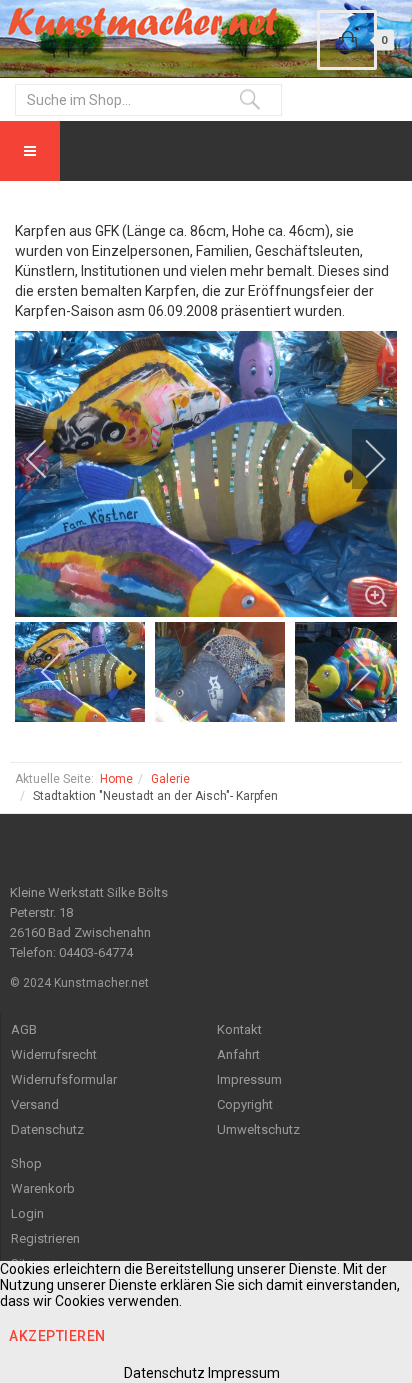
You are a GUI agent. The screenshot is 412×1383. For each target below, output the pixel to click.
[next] (362, 459)
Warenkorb (43, 1188)
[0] (347, 40)
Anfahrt (238, 1054)
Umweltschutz (258, 1129)
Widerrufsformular (64, 1079)
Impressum (249, 1079)
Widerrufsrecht (54, 1054)
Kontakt (239, 1029)
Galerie (170, 779)
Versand (35, 1104)
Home (116, 779)
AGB (24, 1029)
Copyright (245, 1104)
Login (27, 1213)
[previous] (50, 459)
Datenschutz (47, 1129)
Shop (26, 1163)
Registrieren (45, 1238)
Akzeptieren (57, 1336)
